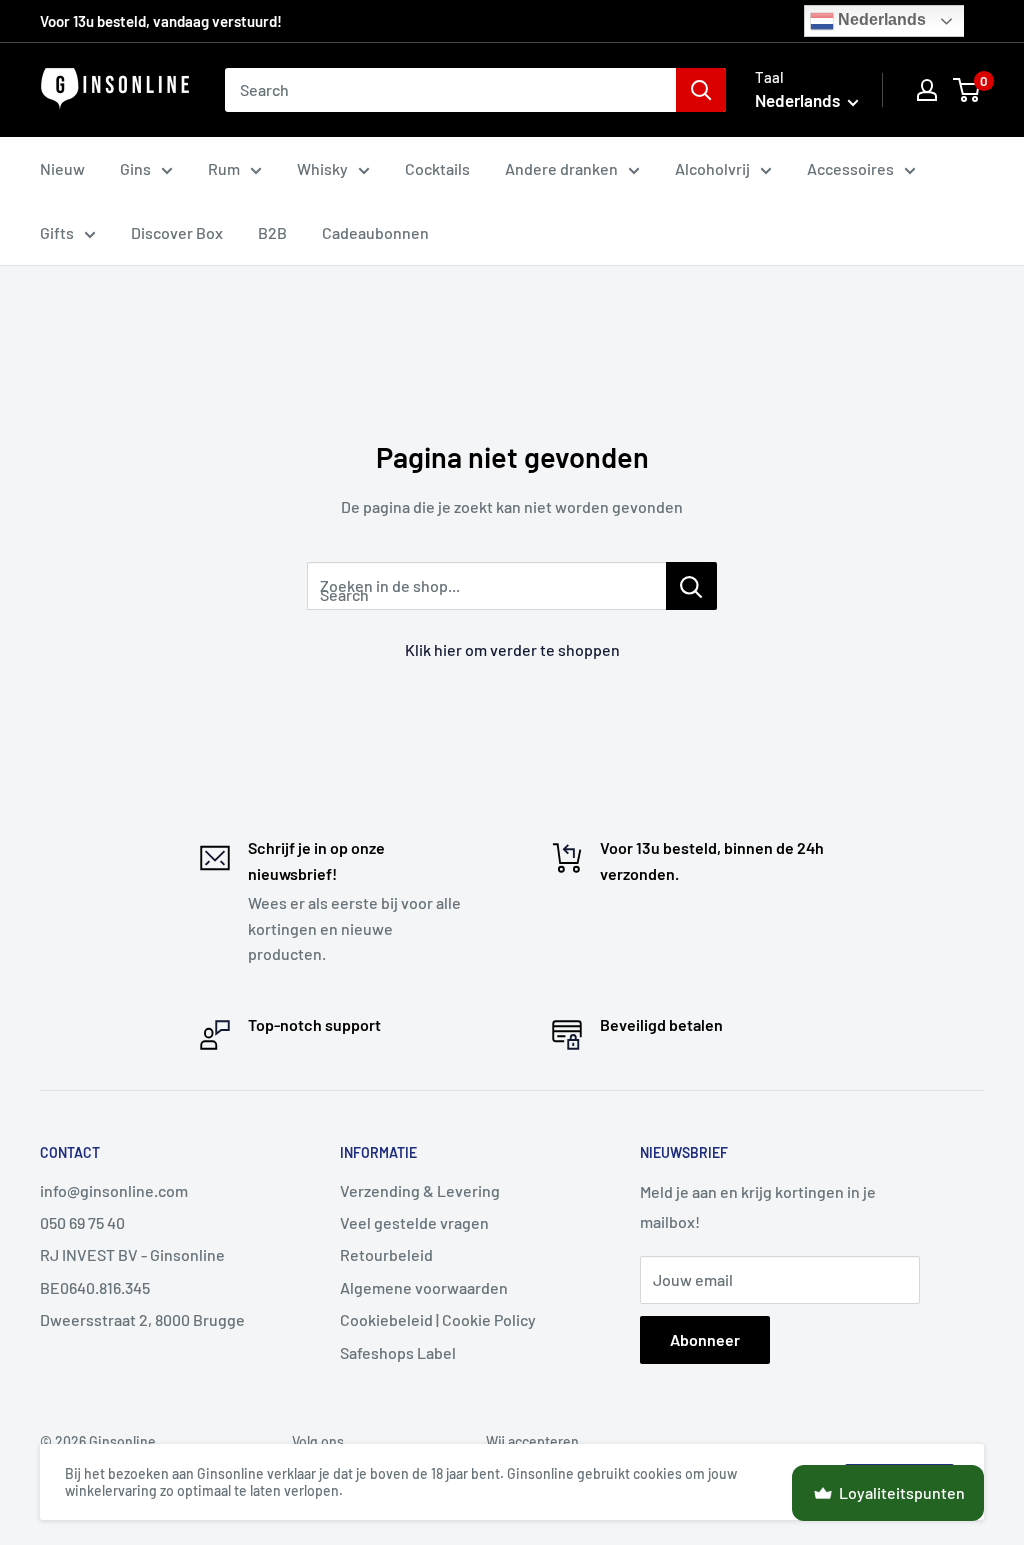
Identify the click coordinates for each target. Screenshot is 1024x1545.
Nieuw (62, 168)
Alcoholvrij (712, 168)
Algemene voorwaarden (424, 1287)
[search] (450, 90)
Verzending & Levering (420, 1190)
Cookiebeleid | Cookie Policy (438, 1319)
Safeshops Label (398, 1352)
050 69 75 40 (82, 1222)
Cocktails (437, 168)
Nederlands (880, 19)
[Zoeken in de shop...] (691, 586)
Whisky (322, 168)
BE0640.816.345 (95, 1287)
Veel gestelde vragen (414, 1222)
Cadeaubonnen (375, 232)
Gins (135, 168)
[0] (967, 90)
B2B (272, 232)
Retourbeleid (386, 1254)
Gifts (57, 232)
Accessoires (850, 168)
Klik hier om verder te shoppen (512, 649)
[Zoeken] (701, 90)
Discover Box (177, 232)
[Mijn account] (927, 90)
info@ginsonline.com (114, 1190)
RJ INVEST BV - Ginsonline (132, 1254)
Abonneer (705, 1339)
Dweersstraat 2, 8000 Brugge (142, 1319)
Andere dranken (561, 168)
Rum (224, 168)
